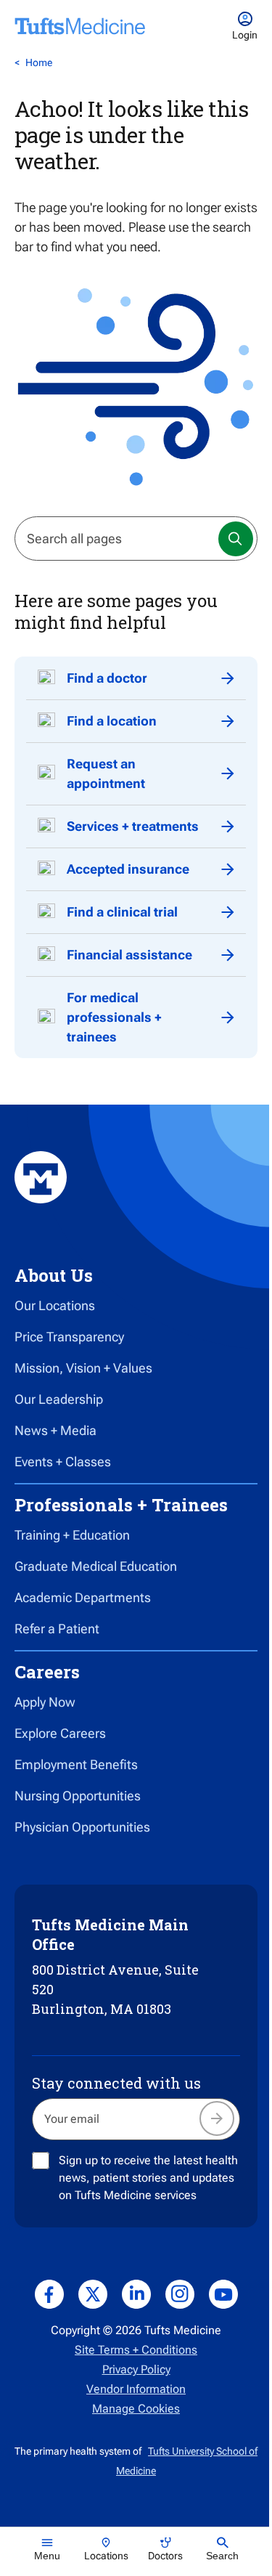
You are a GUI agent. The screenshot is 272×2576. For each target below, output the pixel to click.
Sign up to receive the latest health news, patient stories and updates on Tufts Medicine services (148, 2178)
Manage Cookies (136, 2409)
